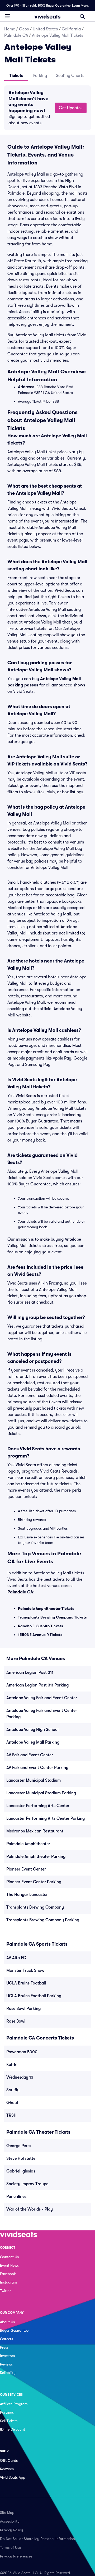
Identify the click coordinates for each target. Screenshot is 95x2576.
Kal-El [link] (12, 2065)
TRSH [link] (11, 2115)
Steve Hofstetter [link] (22, 2158)
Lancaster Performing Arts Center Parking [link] (46, 1818)
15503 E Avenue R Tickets (40, 1635)
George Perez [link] (19, 2146)
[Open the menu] (7, 16)
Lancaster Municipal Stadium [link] (34, 1780)
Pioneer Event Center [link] (26, 1869)
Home (10, 29)
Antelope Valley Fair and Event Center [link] (42, 1698)
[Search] (82, 16)
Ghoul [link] (12, 2103)
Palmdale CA (16, 35)
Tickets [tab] (16, 76)
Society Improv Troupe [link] (27, 2184)
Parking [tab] (40, 76)
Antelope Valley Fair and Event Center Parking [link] (42, 1714)
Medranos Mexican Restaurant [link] (35, 1831)
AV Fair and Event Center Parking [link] (37, 1768)
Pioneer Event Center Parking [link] (34, 1882)
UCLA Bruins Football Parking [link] (34, 1996)
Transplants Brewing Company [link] (35, 1907)
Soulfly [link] (13, 2090)
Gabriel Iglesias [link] (21, 2171)
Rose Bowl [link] (16, 2021)
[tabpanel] (47, 108)
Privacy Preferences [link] (16, 2556)
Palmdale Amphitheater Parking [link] (36, 1857)
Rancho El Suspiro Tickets (41, 1626)
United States (45, 29)
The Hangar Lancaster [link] (27, 1895)
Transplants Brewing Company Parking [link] (43, 1920)
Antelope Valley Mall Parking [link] (33, 1742)
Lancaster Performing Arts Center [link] (38, 1806)
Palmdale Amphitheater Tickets (46, 1608)
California (71, 29)
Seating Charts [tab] (70, 76)
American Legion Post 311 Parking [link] (37, 1685)
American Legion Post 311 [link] (30, 1672)
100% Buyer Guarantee (54, 6)
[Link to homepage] (47, 16)
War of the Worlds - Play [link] (30, 2209)
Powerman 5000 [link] (22, 2052)
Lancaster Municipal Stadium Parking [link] (41, 1793)
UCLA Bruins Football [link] (26, 1983)
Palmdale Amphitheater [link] (28, 1844)
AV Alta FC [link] (16, 1958)
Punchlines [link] (16, 2197)
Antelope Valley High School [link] (32, 1730)
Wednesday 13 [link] (20, 2077)
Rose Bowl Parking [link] (23, 2009)
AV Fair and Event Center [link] (30, 1755)
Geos (24, 29)
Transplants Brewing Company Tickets (52, 1617)
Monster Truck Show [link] (25, 1970)
